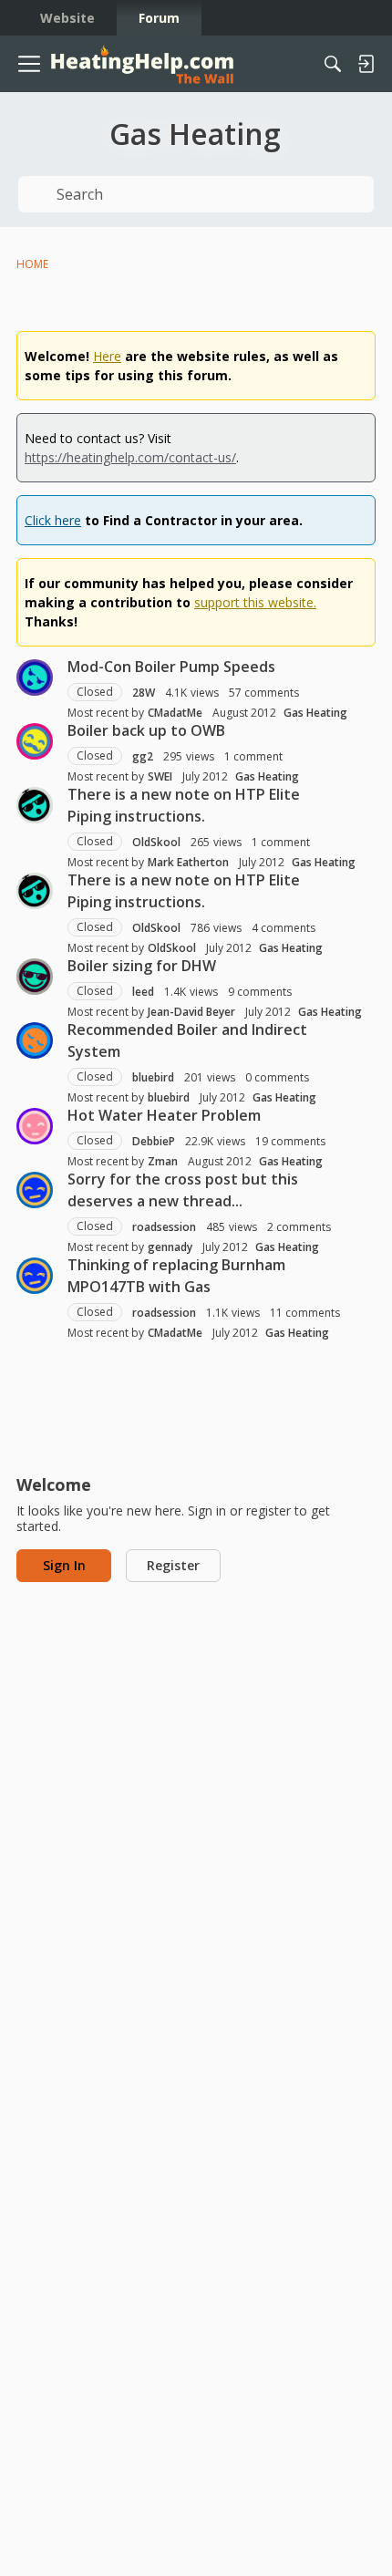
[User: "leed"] (35, 977)
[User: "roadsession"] (35, 1190)
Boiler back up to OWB (146, 730)
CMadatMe (175, 713)
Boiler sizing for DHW (142, 966)
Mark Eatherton (188, 862)
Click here (53, 520)
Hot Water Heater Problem (164, 1115)
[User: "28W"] (35, 678)
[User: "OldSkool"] (35, 805)
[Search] (333, 64)
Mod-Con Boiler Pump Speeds (171, 667)
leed (143, 992)
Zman (163, 1161)
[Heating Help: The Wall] (142, 64)
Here (107, 356)
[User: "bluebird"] (35, 1040)
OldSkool (156, 842)
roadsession (164, 1227)
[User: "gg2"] (35, 741)
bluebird (153, 1077)
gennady (170, 1247)
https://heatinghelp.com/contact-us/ (130, 457)
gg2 (143, 756)
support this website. (255, 602)
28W (144, 693)
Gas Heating (315, 713)
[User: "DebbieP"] (35, 1126)
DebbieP (154, 1141)
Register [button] (173, 1565)
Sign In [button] (64, 1565)
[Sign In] (366, 64)
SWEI (160, 776)
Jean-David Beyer (191, 1012)
